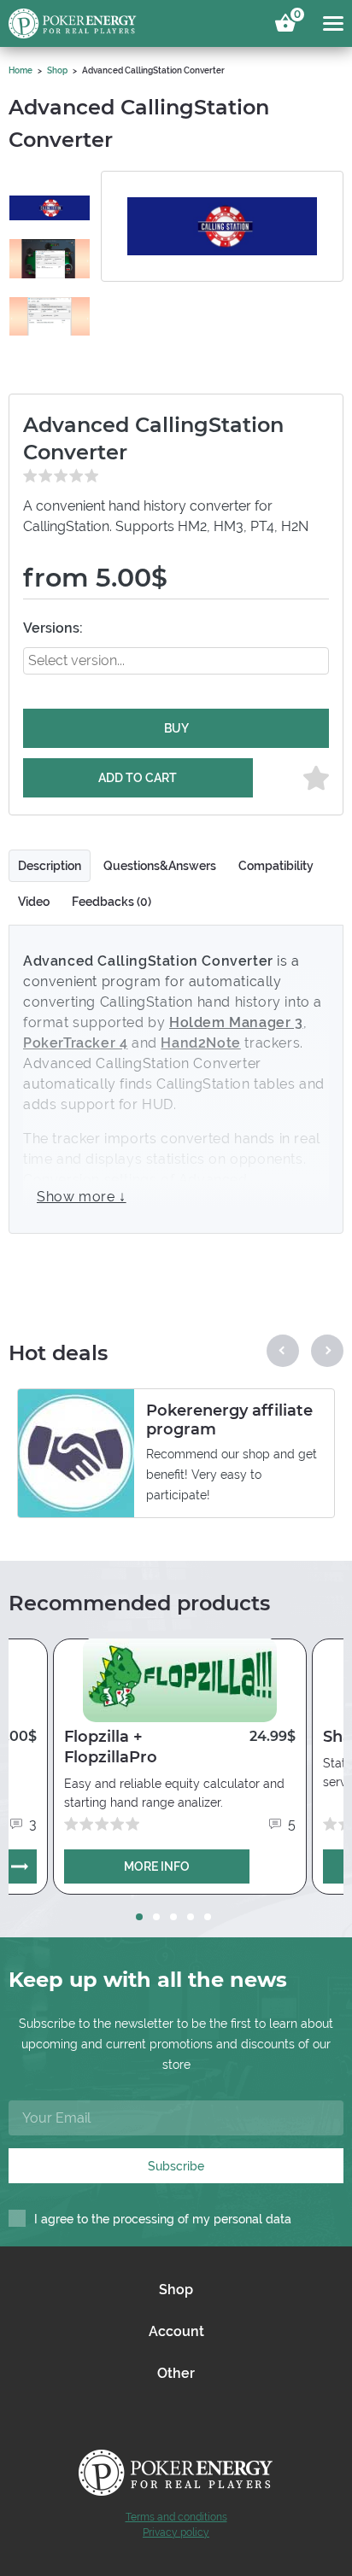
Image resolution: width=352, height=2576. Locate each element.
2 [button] (156, 1917)
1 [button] (139, 1917)
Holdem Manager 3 (236, 1022)
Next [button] (327, 1351)
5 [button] (208, 1917)
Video (34, 902)
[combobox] (176, 661)
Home (21, 70)
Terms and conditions (176, 2517)
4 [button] (191, 1917)
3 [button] (173, 1917)
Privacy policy (176, 2532)
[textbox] (103, 660)
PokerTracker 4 (75, 1043)
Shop (57, 70)
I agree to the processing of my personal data (163, 2219)
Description (50, 866)
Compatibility (276, 866)
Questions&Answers (160, 866)
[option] (50, 208)
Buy (176, 728)
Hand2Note (200, 1043)
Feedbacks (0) (111, 902)
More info (157, 1866)
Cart (295, 17)
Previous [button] (283, 1351)
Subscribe (176, 2166)
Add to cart (138, 778)
